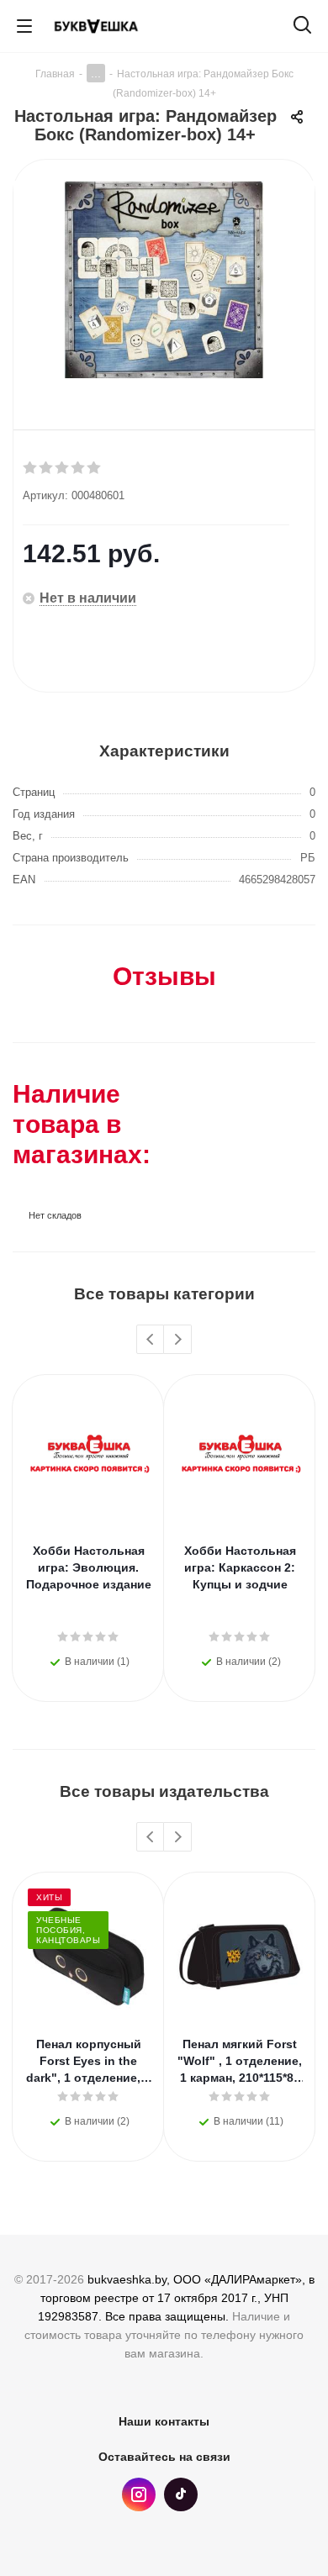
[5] (95, 468)
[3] (63, 468)
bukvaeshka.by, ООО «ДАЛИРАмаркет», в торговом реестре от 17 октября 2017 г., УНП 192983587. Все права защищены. (176, 2298)
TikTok (181, 2494)
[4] (79, 468)
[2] (47, 468)
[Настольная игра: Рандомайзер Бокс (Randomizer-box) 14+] (164, 282)
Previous (151, 1340)
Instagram (139, 2494)
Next (178, 1340)
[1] (31, 468)
